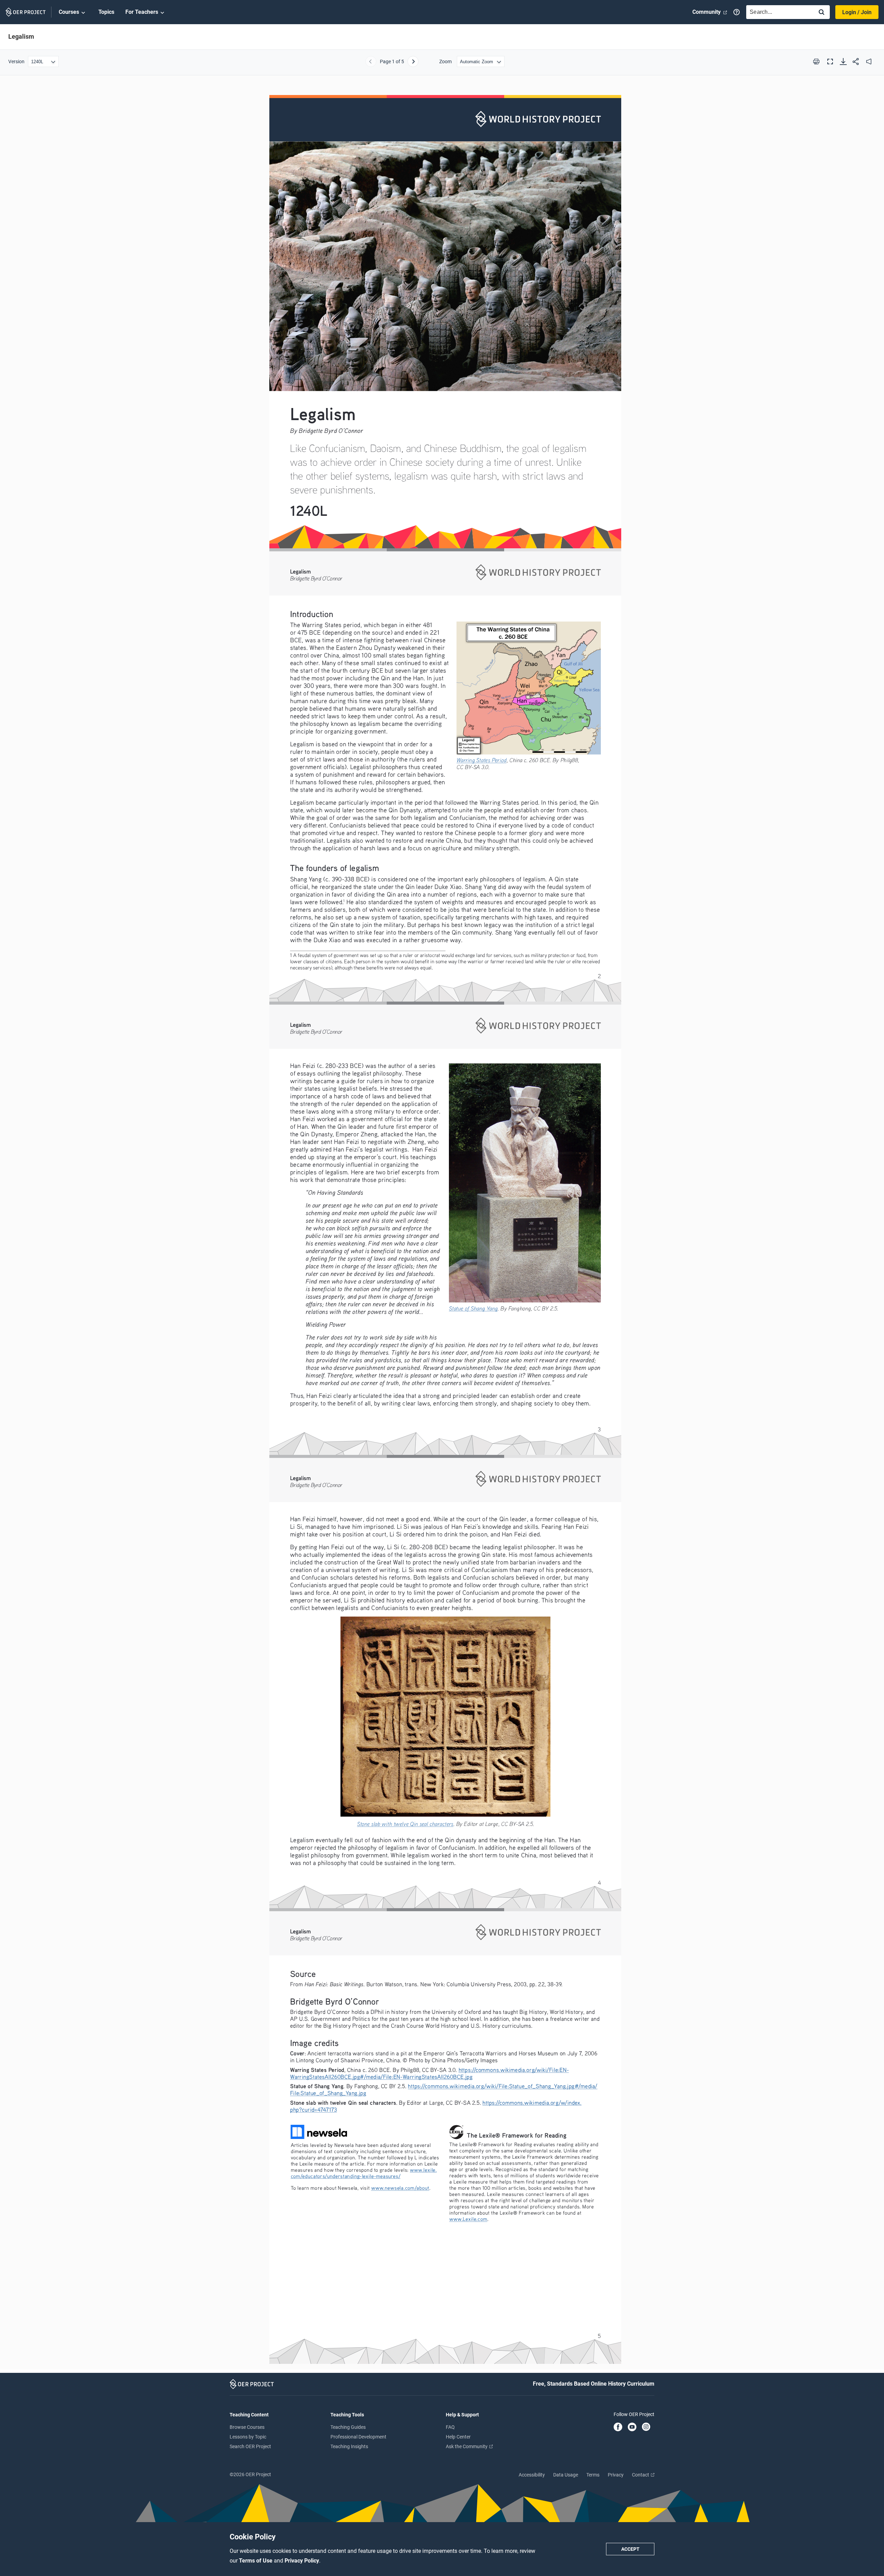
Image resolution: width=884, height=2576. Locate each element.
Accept (630, 2549)
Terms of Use (256, 2561)
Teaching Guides (348, 2427)
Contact (641, 2475)
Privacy (616, 2475)
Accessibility (532, 2475)
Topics (106, 12)
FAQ (450, 2427)
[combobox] (778, 12)
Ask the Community (467, 2446)
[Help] (737, 12)
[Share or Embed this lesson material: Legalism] (856, 61)
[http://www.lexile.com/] (468, 2219)
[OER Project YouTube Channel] (632, 2427)
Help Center (458, 2437)
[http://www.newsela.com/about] (400, 2188)
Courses (69, 12)
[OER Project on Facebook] (618, 2427)
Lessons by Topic (248, 2437)
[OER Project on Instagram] (646, 2427)
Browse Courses (247, 2427)
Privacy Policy (302, 2561)
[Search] (821, 13)
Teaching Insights (349, 2446)
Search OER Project (250, 2446)
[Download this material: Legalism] (843, 61)
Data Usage (566, 2475)
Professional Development (358, 2437)
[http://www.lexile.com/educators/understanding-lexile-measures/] (423, 2170)
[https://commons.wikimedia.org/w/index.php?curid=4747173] (405, 1824)
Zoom (445, 61)
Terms (593, 2475)
